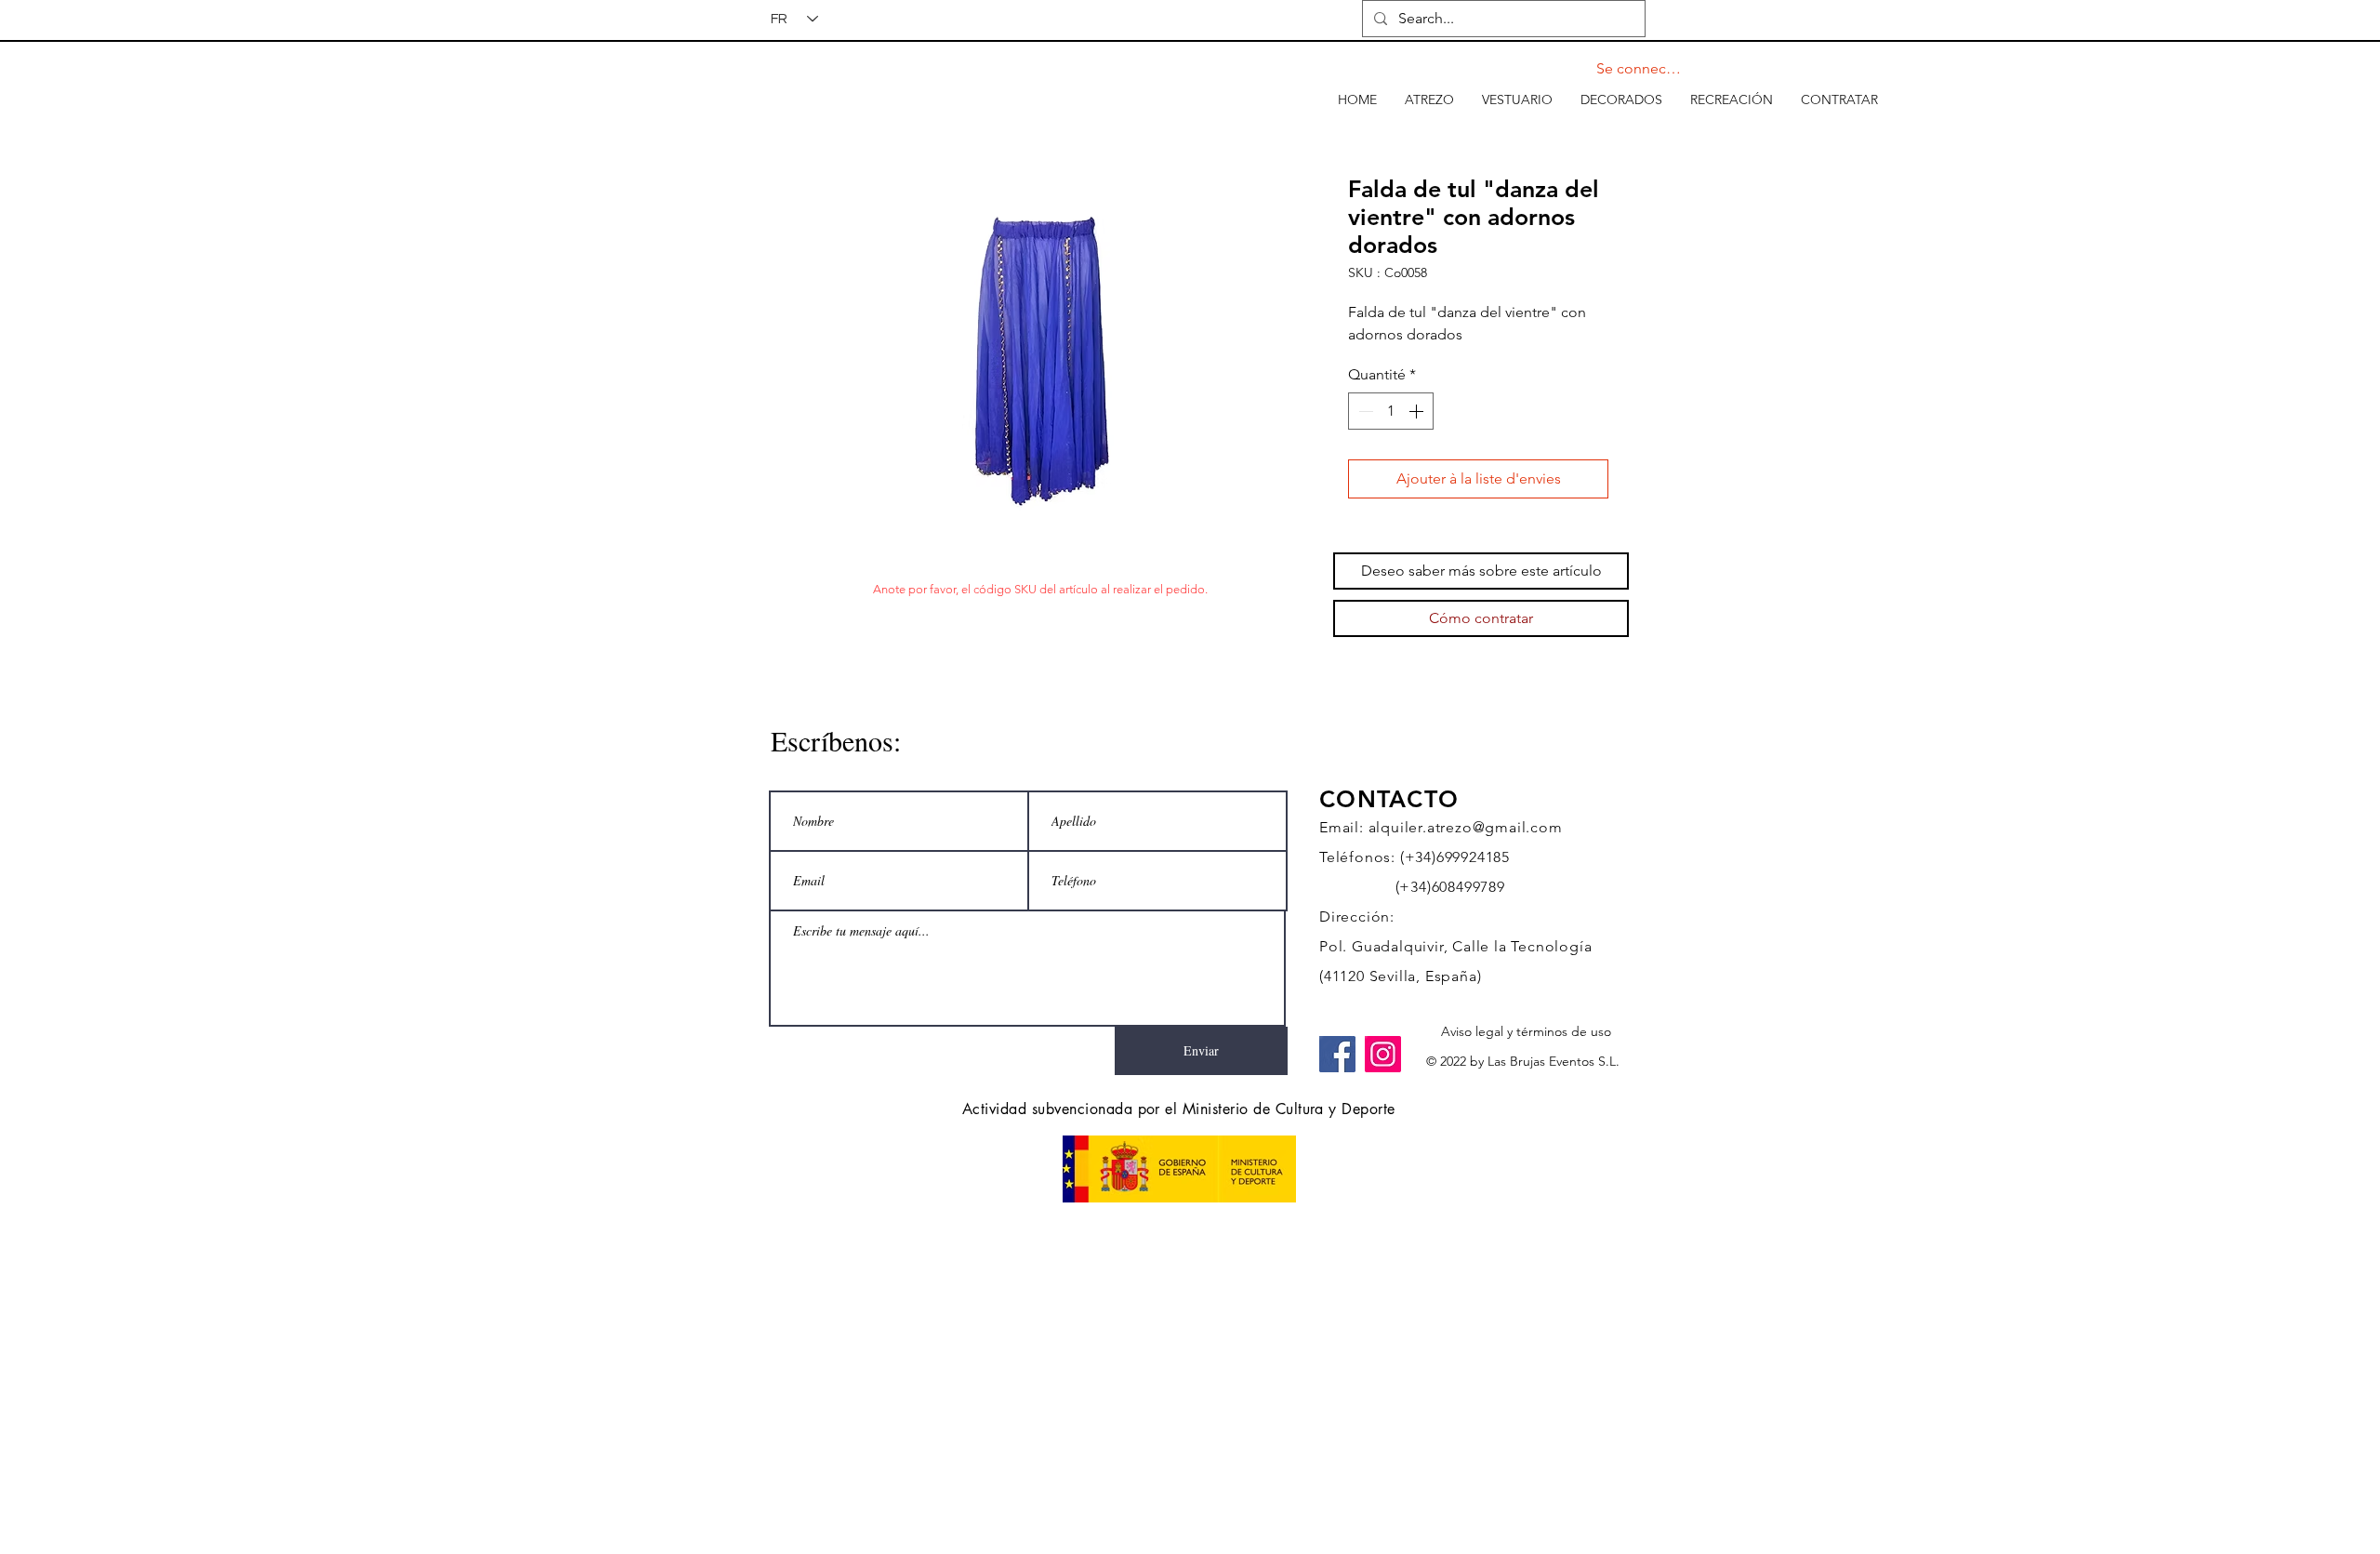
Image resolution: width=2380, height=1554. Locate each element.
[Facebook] (1337, 1054)
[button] (1429, 100)
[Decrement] (1364, 411)
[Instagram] (1383, 1054)
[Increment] (1418, 411)
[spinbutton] (1391, 411)
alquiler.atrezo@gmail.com (1466, 827)
